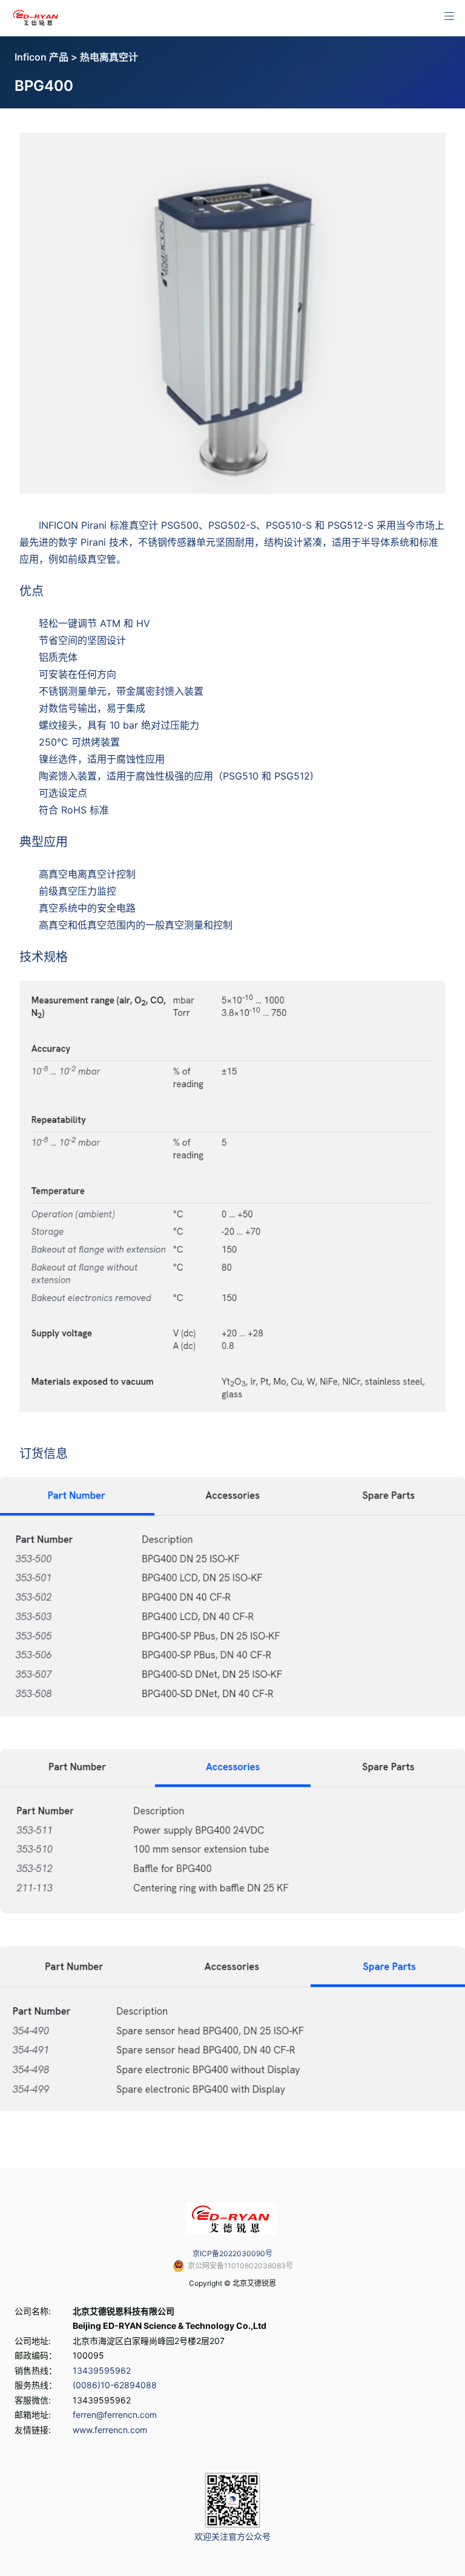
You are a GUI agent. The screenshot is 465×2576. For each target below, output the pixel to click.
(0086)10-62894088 (115, 2385)
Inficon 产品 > (47, 57)
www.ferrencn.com (110, 2430)
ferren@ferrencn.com (115, 2415)
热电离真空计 (109, 57)
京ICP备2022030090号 (232, 2253)
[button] (449, 16)
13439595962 (102, 2370)
